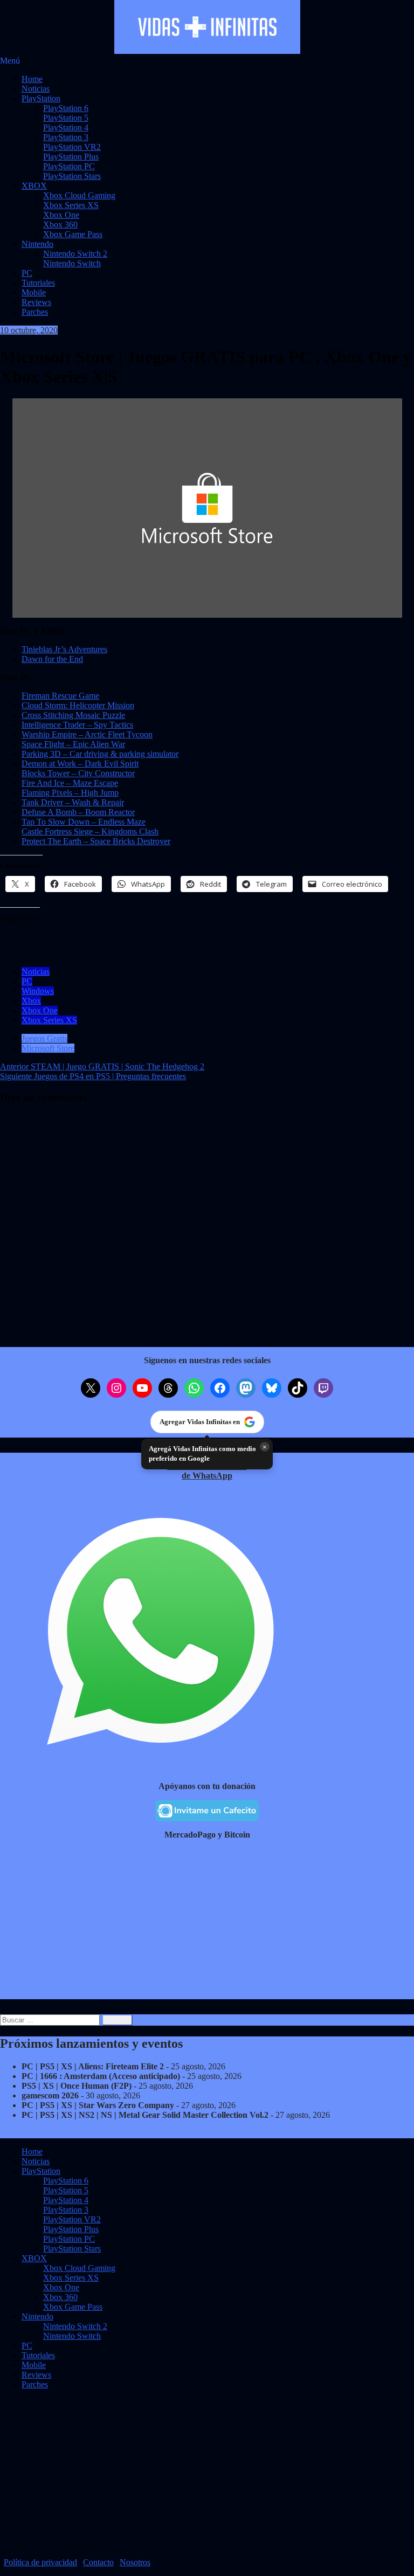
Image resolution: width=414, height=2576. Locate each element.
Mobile (34, 292)
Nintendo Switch (72, 263)
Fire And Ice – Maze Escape (70, 783)
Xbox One (61, 215)
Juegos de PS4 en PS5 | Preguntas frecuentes (93, 1076)
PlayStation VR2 (72, 147)
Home (32, 79)
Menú (10, 61)
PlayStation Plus (71, 157)
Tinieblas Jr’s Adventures (64, 649)
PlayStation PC (69, 166)
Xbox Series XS (71, 205)
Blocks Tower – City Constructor (78, 773)
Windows (38, 991)
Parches (35, 312)
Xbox (31, 1001)
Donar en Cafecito (56, 2545)
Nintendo (37, 244)
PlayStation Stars (72, 176)
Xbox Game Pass (73, 234)
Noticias (36, 89)
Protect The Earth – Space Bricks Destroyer (96, 841)
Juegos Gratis (44, 1038)
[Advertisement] (207, 1924)
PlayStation (41, 98)
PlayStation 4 (66, 127)
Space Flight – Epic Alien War (73, 744)
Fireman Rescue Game (60, 696)
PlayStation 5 (66, 118)
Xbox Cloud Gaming (79, 195)
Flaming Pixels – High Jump (70, 793)
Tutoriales (38, 283)
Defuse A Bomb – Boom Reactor (78, 812)
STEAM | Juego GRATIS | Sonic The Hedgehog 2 (102, 1066)
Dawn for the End (52, 659)
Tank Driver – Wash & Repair (73, 802)
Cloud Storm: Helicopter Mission (78, 705)
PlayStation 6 (66, 108)
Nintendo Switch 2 (75, 254)
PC (27, 273)
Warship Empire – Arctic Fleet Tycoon (87, 734)
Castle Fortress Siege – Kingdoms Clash (90, 831)
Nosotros (135, 2562)
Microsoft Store (48, 1048)
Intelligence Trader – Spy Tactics (77, 725)
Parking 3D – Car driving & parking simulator (100, 754)
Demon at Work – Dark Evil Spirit (80, 764)
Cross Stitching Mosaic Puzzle (73, 715)
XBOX (34, 186)
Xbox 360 (60, 225)
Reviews (36, 302)
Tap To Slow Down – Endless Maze (84, 822)
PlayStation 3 (66, 137)
